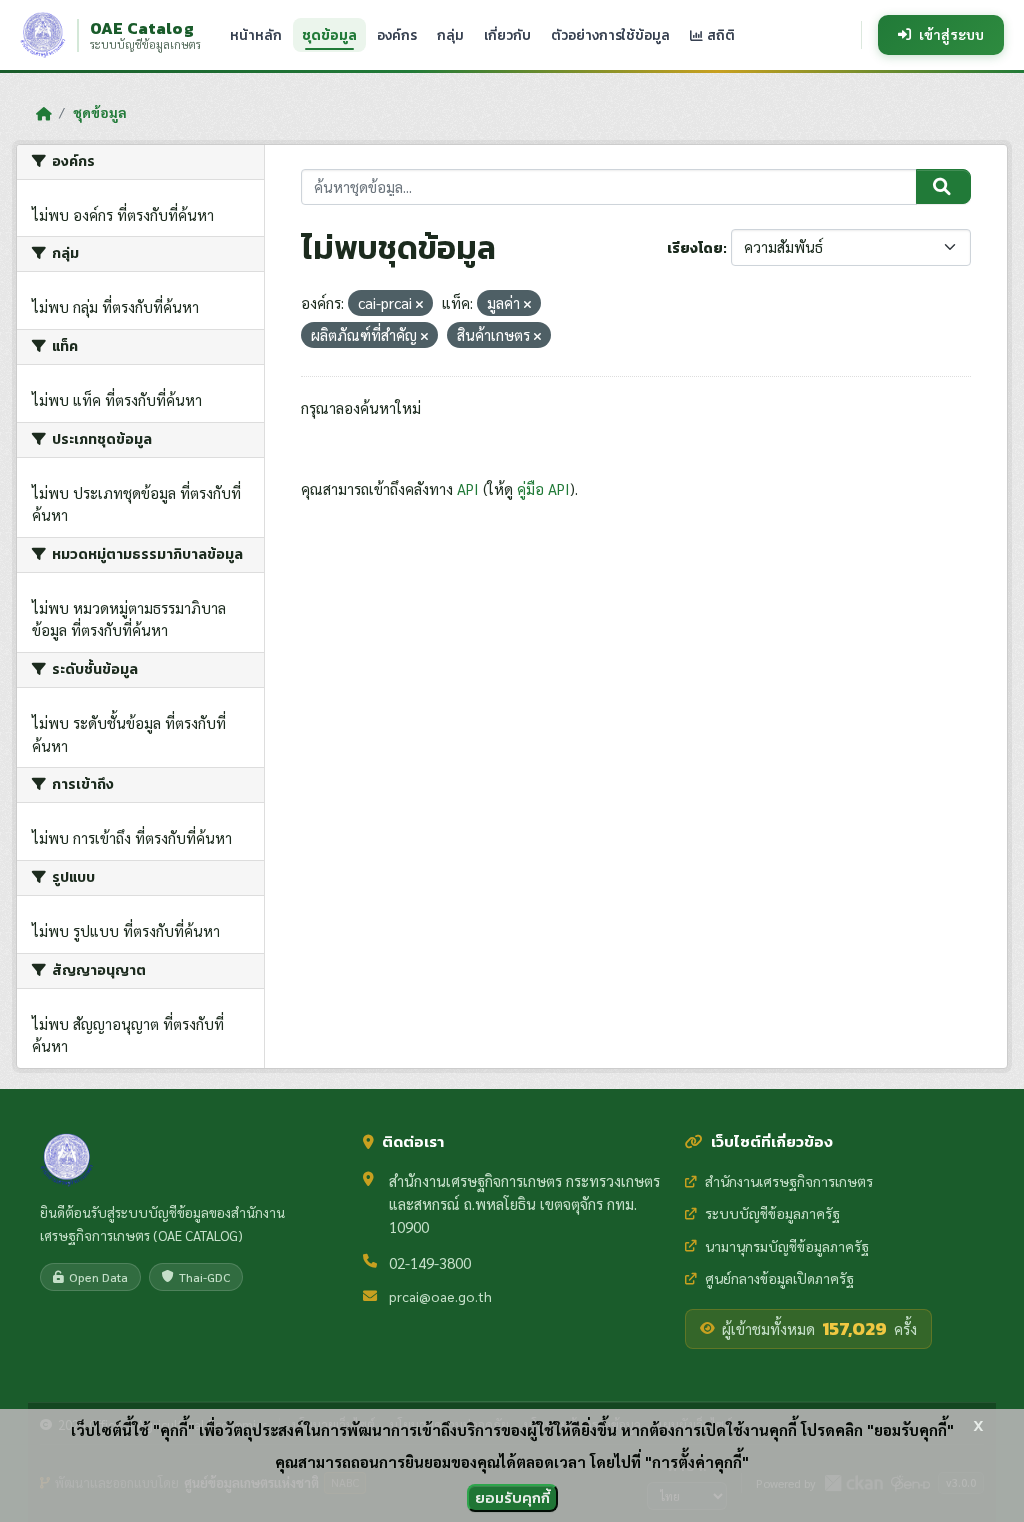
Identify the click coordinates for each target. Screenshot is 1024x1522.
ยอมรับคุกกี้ (512, 1497)
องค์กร (397, 35)
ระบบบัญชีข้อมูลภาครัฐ (772, 1213)
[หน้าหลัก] (43, 113)
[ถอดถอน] (419, 304)
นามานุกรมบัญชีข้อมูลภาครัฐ (787, 1246)
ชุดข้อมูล (329, 35)
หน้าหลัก (256, 35)
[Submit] (943, 187)
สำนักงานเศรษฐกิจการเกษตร (789, 1181)
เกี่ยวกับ (507, 35)
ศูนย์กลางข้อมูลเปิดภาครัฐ (779, 1278)
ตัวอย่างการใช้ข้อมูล (610, 35)
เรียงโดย (695, 248)
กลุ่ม (450, 35)
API (468, 488)
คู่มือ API (543, 488)
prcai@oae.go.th (440, 1296)
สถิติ (719, 35)
